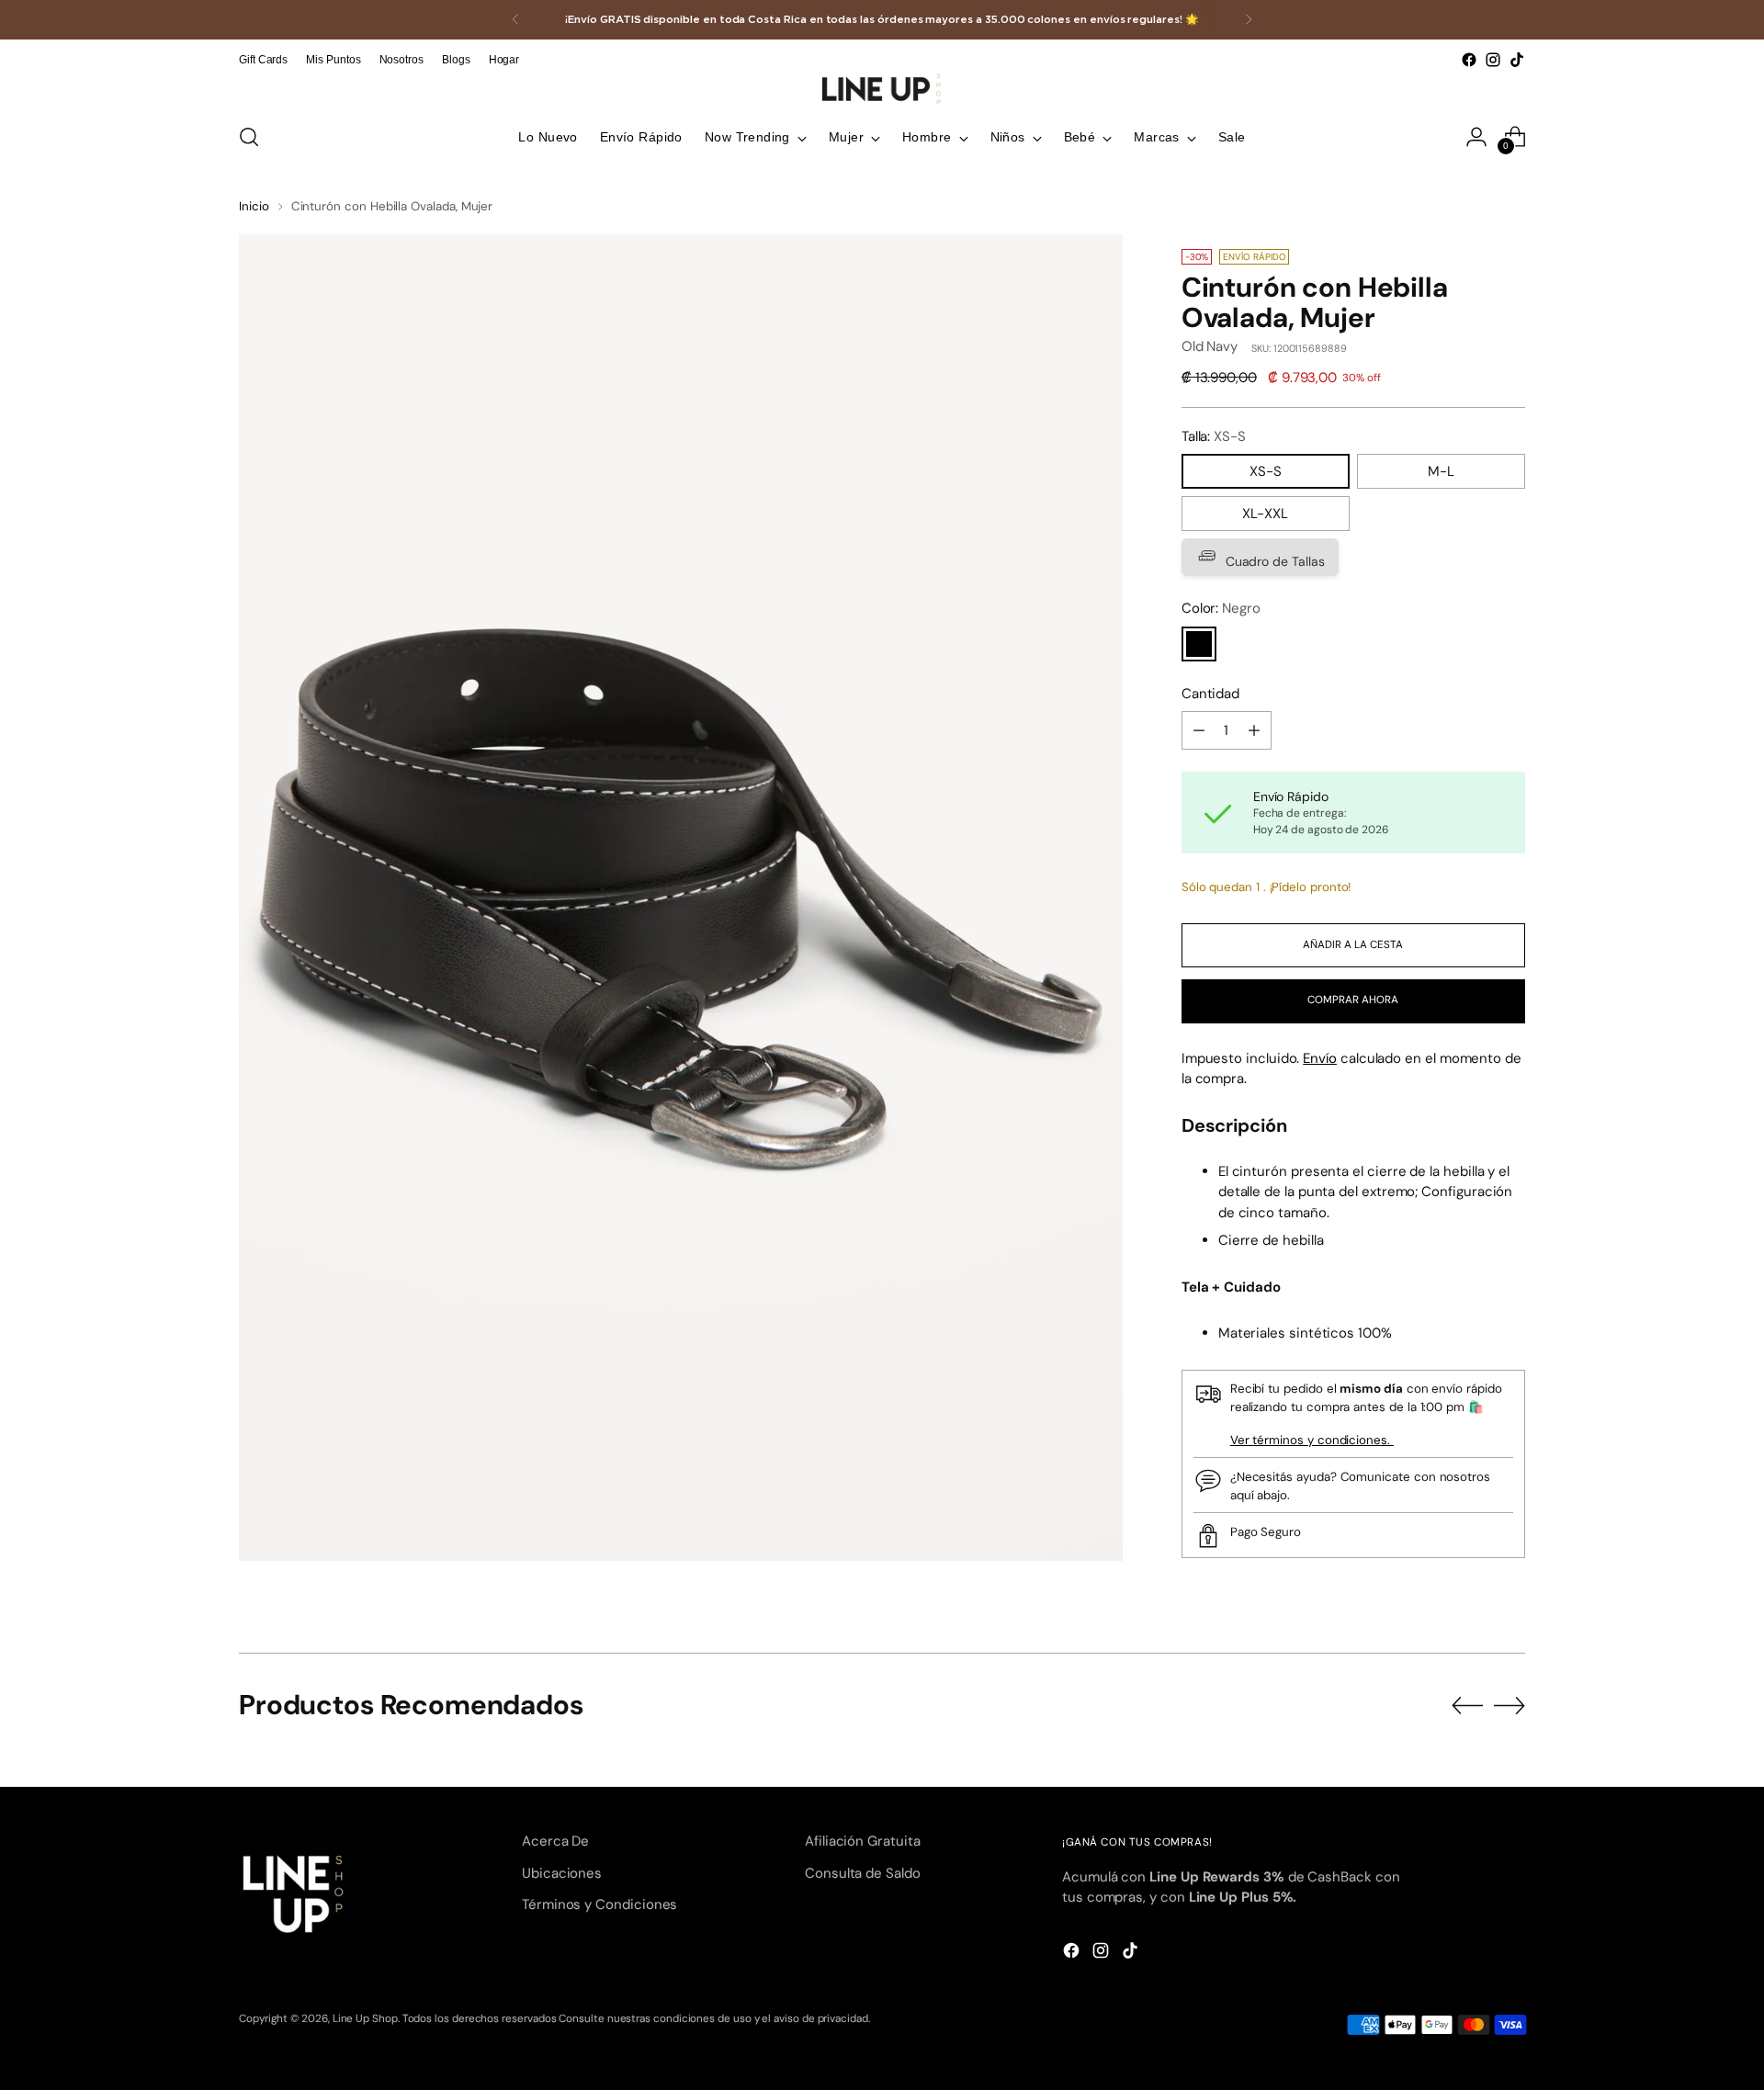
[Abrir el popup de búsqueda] (249, 137)
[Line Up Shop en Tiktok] (1517, 60)
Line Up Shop (365, 2018)
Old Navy (1210, 347)
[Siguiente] (1249, 20)
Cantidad (1210, 695)
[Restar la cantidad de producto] (1199, 731)
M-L (1441, 472)
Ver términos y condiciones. (1312, 1441)
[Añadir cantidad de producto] (1254, 731)
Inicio (254, 206)
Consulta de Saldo (863, 1873)
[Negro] (1199, 645)
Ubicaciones (562, 1873)
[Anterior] (515, 20)
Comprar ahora (1353, 1000)
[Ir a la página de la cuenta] (1476, 137)
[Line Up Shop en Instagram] (1493, 60)
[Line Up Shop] (882, 89)
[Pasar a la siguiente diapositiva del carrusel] (1510, 1705)
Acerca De (555, 1841)
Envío (1320, 1059)
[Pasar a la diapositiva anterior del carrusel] (1467, 1706)
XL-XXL (1265, 514)
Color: (1221, 609)
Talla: (1214, 437)
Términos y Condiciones (599, 1904)
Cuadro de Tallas (1273, 562)
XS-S (1266, 472)
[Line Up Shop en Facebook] (1469, 60)
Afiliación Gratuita (863, 1841)
